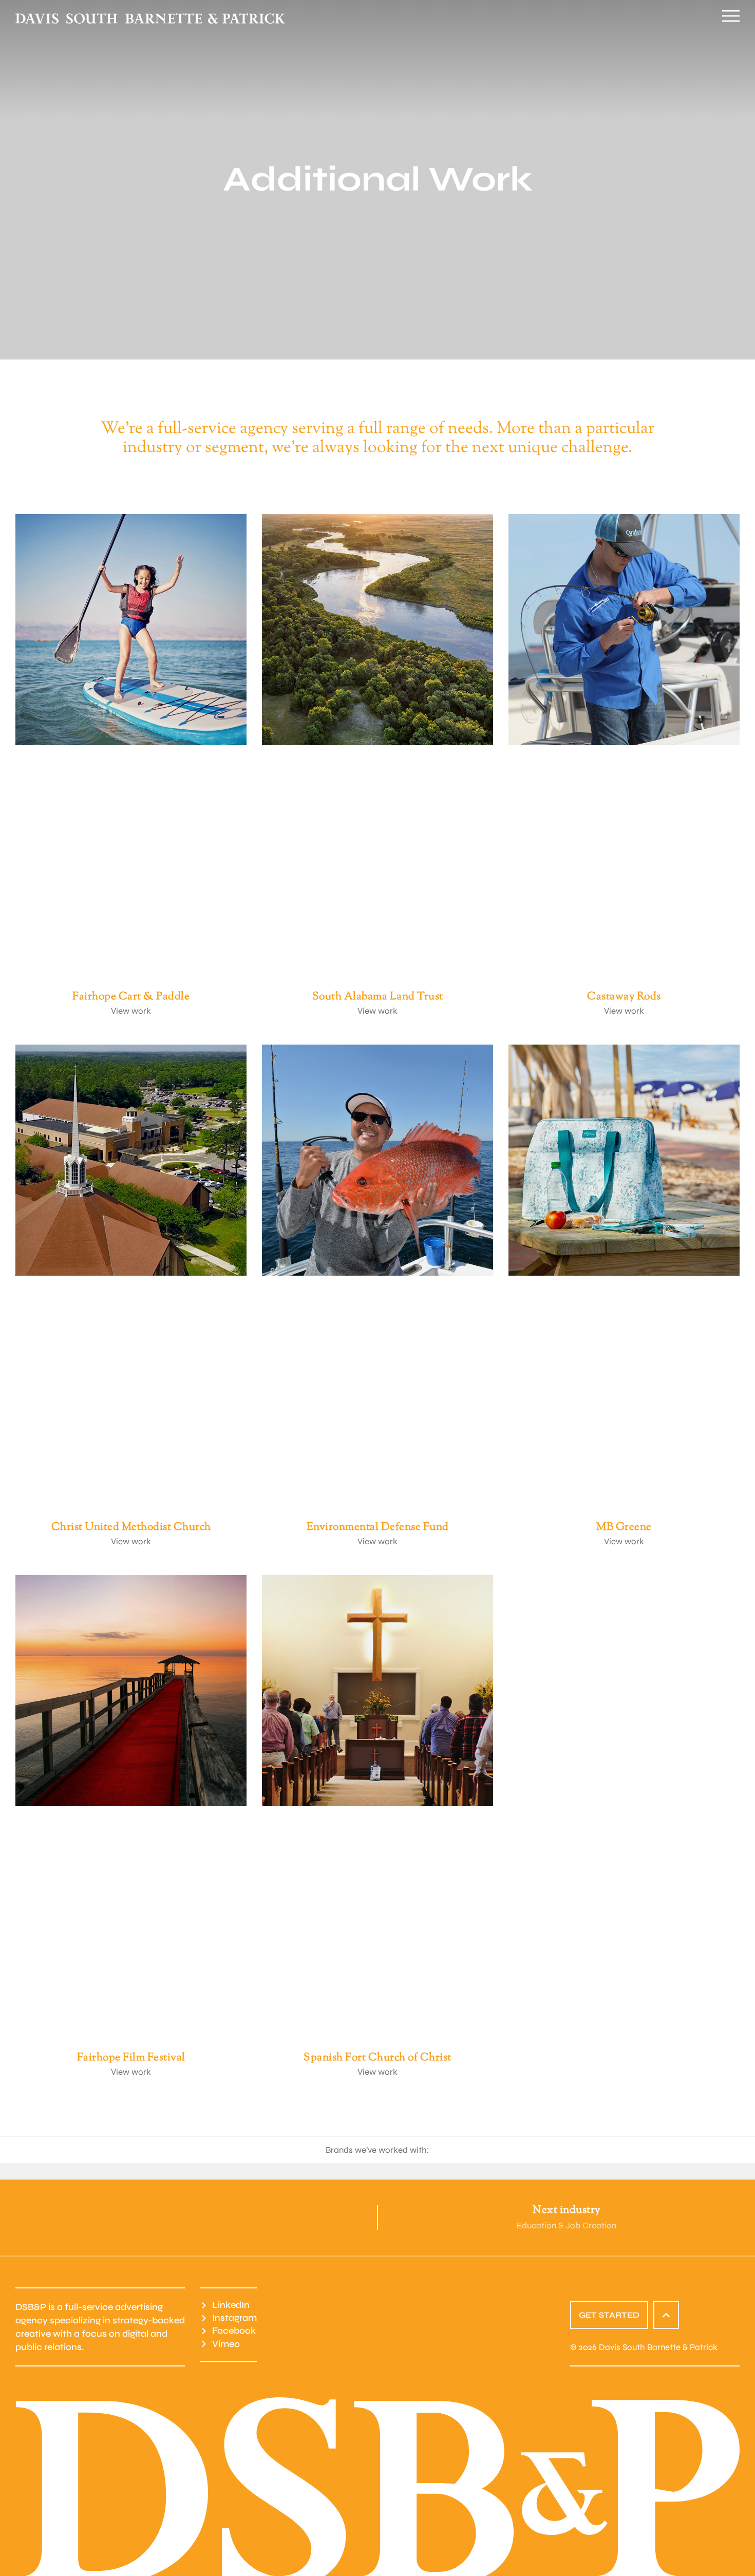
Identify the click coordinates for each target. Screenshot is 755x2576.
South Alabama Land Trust (378, 997)
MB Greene (624, 1527)
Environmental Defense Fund (378, 1527)
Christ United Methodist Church (131, 1527)
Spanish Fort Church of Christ (377, 2058)
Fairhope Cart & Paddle (131, 997)
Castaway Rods (624, 997)
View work (131, 1011)
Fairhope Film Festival (131, 2058)
